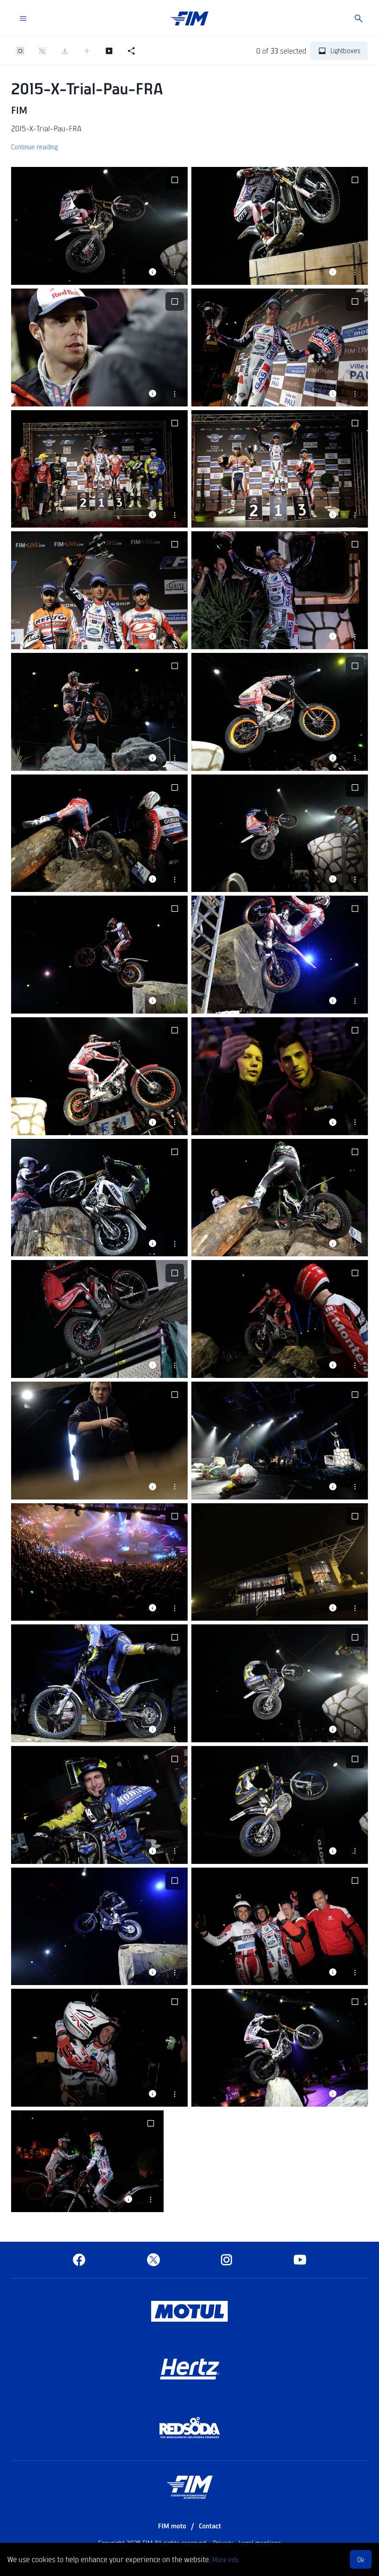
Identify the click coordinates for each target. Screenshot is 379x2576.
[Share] (131, 51)
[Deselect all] (43, 51)
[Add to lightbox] (87, 51)
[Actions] (175, 272)
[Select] (175, 180)
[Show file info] (153, 272)
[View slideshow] (109, 51)
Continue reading (34, 147)
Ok (361, 2559)
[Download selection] (65, 51)
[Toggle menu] (23, 18)
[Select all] (20, 51)
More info (225, 2559)
